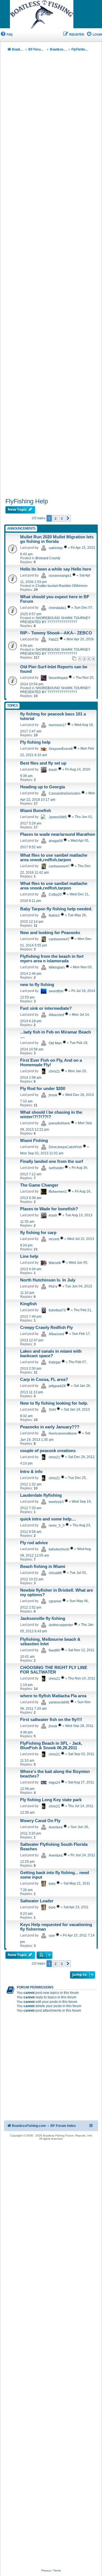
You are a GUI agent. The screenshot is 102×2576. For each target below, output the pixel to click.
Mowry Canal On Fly (40, 1821)
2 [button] (55, 518)
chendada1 (58, 608)
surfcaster (56, 1168)
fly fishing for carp (38, 1233)
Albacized (56, 1015)
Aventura (56, 1827)
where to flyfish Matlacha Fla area (53, 1696)
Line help (29, 1256)
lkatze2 (54, 915)
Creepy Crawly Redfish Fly (46, 1328)
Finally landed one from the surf (52, 1161)
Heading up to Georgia (42, 787)
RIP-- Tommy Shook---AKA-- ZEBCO (56, 633)
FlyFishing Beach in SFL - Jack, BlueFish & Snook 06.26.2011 (51, 1746)
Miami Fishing (34, 1141)
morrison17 (58, 725)
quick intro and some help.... (48, 1519)
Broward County (48, 558)
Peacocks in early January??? (50, 1427)
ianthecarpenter (61, 1625)
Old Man (55, 1043)
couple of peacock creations (48, 1451)
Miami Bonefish (36, 811)
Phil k (53, 1287)
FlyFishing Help (27, 501)
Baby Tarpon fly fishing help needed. (56, 909)
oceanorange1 (60, 576)
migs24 (54, 1783)
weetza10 (56, 1502)
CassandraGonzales (65, 793)
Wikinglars (57, 967)
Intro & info (31, 1472)
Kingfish (28, 1304)
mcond (54, 1239)
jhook (53, 1095)
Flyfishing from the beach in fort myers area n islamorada (52, 959)
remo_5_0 (57, 1526)
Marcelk (55, 1263)
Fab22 (54, 639)
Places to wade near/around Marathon (58, 834)
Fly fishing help (35, 742)
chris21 (54, 1071)
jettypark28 (57, 1386)
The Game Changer (39, 1185)
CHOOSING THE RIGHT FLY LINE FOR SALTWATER (54, 1670)
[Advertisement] (51, 276)
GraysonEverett (61, 749)
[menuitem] (6, 35)
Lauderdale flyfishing (41, 1495)
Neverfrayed (58, 678)
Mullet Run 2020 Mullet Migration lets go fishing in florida (57, 539)
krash (53, 770)
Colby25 (55, 895)
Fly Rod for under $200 (43, 1089)
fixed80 (54, 1650)
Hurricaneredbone (63, 1433)
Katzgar (55, 1362)
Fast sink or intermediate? (46, 1008)
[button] (68, 518)
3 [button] (62, 518)
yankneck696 (59, 1702)
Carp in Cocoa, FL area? (44, 1380)
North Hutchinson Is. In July (48, 1280)
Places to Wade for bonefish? (49, 1209)
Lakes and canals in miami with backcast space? (51, 1354)
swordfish (56, 991)
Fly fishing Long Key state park (51, 1800)
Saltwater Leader (37, 1901)
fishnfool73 (57, 1310)
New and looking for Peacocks (50, 933)
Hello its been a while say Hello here (56, 569)
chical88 (55, 1573)
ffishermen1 (58, 1192)
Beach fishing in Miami (43, 1567)
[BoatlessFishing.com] (51, 14)
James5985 (58, 817)
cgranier (55, 1601)
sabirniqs (56, 548)
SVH (52, 1410)
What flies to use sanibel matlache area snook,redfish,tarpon (54, 858)
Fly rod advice (34, 1543)
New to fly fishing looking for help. (54, 1403)
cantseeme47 (59, 866)
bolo (52, 1884)
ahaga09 (56, 841)
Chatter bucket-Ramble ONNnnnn (61, 586)
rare (52, 1936)
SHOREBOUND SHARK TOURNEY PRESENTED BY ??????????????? (55, 620)
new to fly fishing (37, 985)
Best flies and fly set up (43, 763)
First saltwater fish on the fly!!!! (51, 1720)
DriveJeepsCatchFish (65, 1147)
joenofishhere (59, 1123)
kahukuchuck (59, 1549)
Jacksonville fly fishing (43, 1618)
